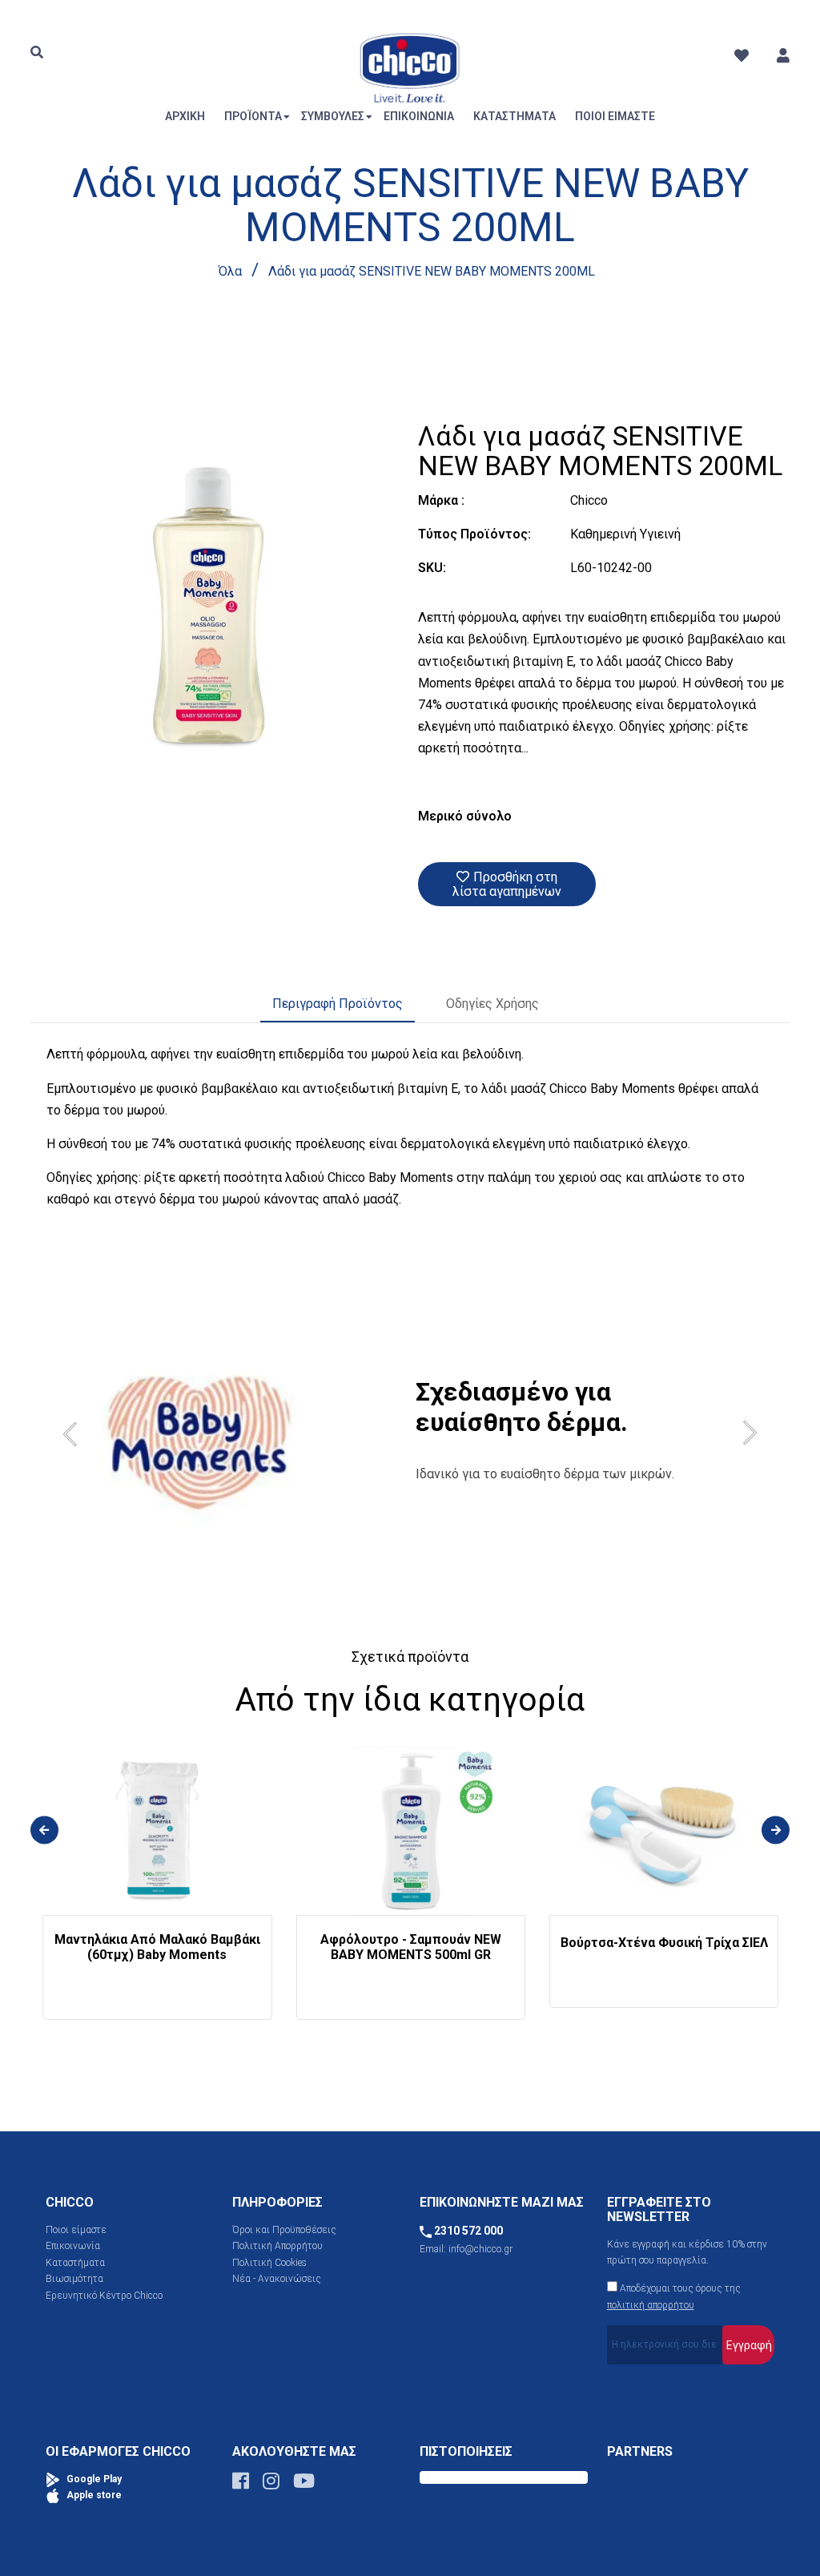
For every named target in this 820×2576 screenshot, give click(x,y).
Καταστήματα (75, 2263)
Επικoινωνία (73, 2246)
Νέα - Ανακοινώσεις (277, 2279)
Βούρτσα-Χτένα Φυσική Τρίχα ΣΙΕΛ (664, 1943)
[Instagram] (271, 2485)
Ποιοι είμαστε (76, 2230)
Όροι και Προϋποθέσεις (284, 2230)
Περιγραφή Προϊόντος (338, 1004)
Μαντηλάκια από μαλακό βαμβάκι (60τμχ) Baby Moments (157, 1947)
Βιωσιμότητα (74, 2279)
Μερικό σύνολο (465, 816)
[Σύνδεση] (783, 56)
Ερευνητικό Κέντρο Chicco (104, 2296)
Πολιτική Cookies (269, 2263)
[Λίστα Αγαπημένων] (742, 56)
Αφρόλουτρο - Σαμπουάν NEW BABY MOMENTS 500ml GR (411, 1947)
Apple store (93, 2495)
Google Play (93, 2479)
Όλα (230, 271)
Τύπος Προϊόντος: (474, 534)
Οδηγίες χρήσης (492, 1004)
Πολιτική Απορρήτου (277, 2246)
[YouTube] (304, 2485)
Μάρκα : (441, 500)
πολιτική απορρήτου (651, 2305)
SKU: (432, 568)
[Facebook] (241, 2485)
